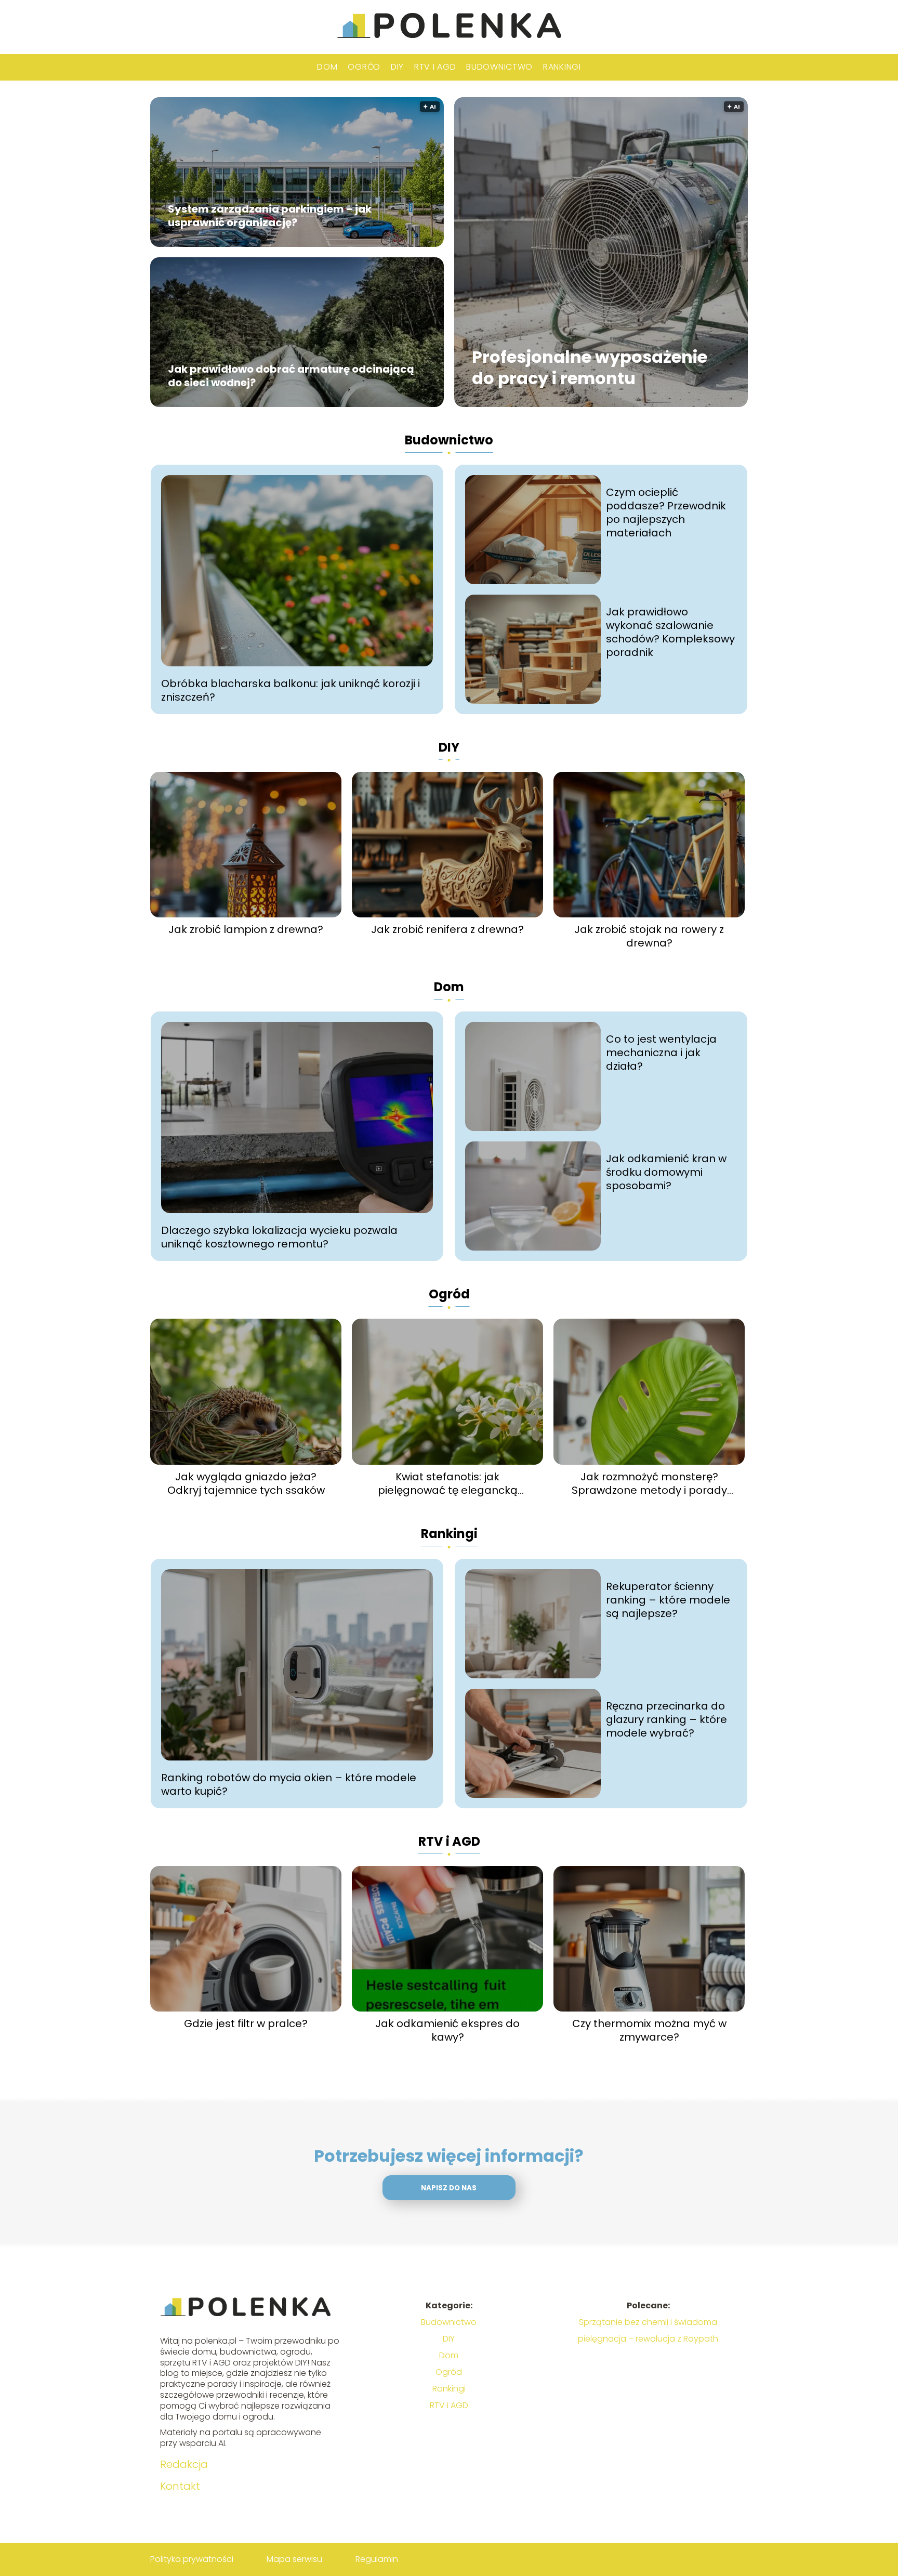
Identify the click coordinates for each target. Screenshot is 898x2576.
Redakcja (184, 2464)
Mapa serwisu (294, 2559)
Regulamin (377, 2559)
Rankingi (562, 67)
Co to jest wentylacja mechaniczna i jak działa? (661, 1053)
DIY (397, 67)
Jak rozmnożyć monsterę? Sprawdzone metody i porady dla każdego (649, 1483)
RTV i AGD (435, 67)
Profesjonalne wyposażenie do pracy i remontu (590, 368)
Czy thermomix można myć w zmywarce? (649, 2030)
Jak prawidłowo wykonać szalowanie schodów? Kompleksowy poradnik (670, 632)
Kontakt (180, 2486)
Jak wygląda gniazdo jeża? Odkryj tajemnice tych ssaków (246, 1483)
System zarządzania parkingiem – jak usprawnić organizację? (270, 216)
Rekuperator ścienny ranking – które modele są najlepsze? (668, 1600)
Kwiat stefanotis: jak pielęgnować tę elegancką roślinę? (448, 1483)
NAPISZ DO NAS (449, 2188)
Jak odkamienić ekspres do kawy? (447, 2030)
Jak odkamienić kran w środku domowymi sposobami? (666, 1172)
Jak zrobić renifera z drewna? (447, 929)
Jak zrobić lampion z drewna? (246, 929)
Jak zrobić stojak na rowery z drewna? (649, 936)
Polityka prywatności (192, 2559)
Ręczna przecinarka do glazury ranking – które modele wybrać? (666, 1719)
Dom (327, 67)
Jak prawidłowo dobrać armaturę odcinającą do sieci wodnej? (291, 376)
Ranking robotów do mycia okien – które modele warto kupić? (289, 1784)
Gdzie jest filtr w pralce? (246, 2023)
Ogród (364, 67)
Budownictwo (499, 67)
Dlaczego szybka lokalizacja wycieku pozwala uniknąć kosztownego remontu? (279, 1237)
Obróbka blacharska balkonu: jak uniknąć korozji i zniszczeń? (290, 690)
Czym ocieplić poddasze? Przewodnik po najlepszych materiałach (666, 512)
